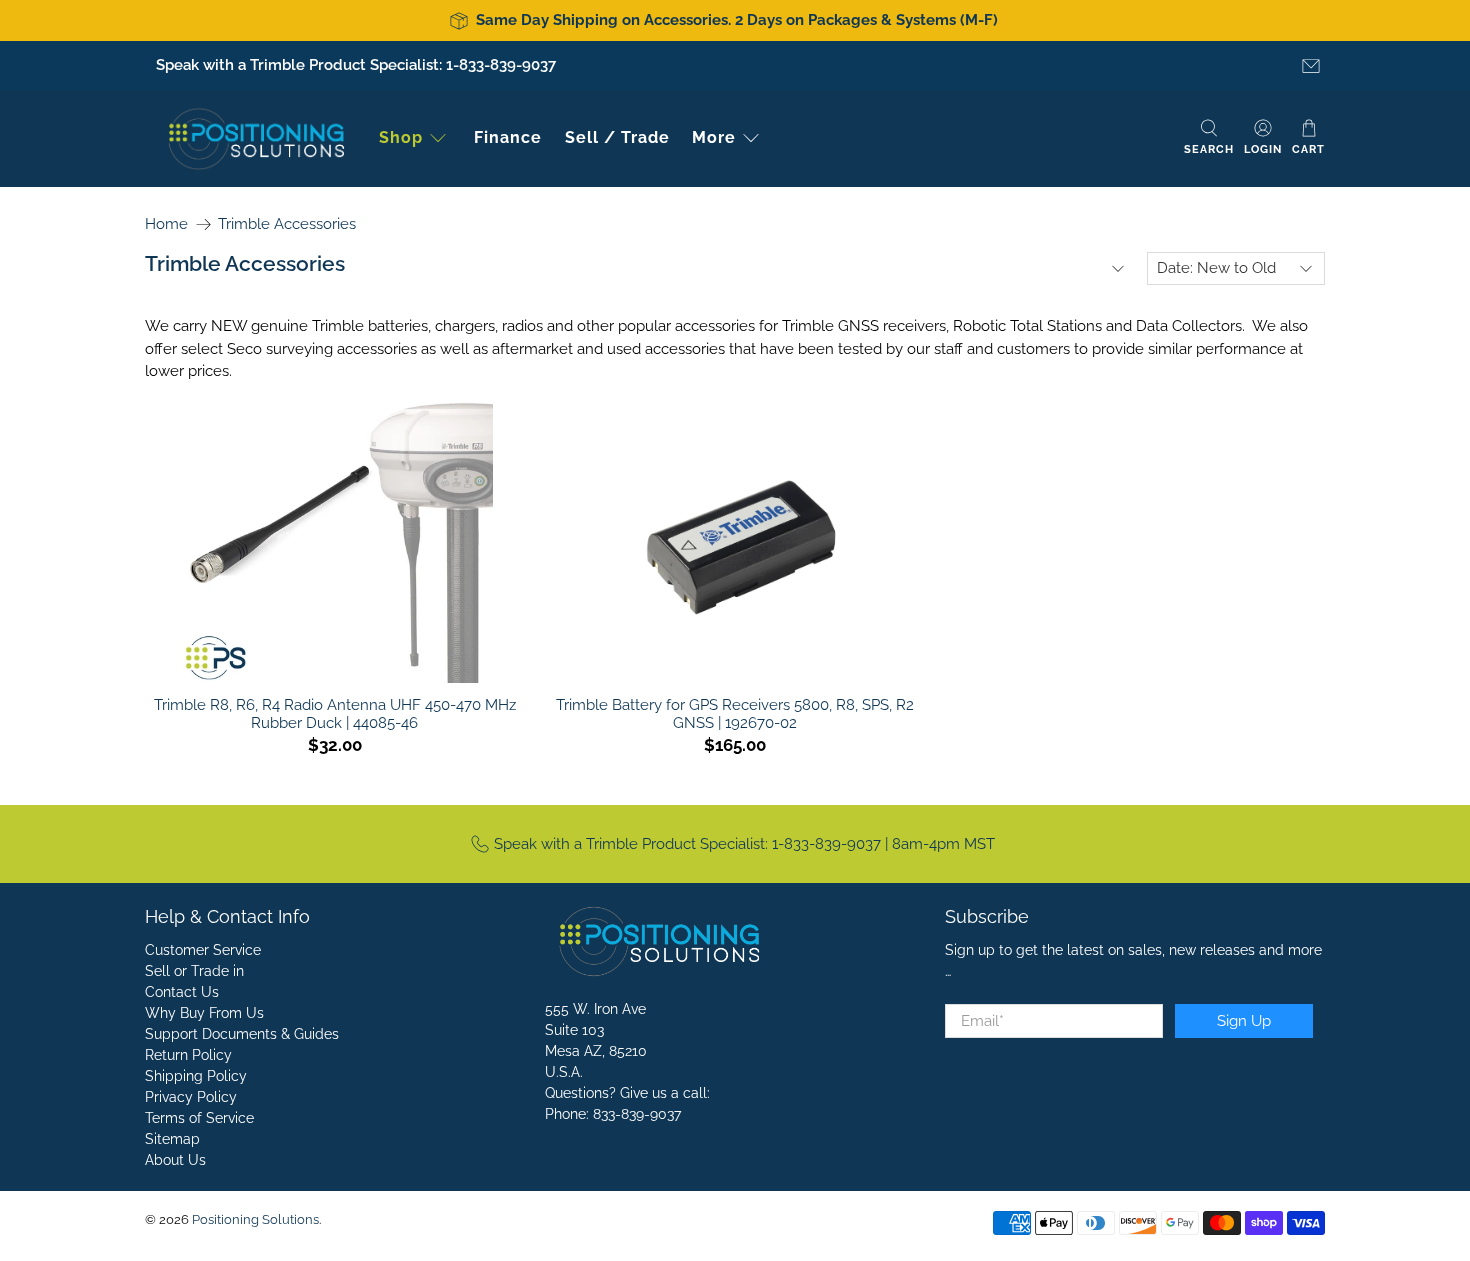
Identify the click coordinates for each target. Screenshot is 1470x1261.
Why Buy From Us (204, 1013)
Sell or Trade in (194, 971)
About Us (175, 1160)
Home (166, 224)
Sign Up (1244, 1021)
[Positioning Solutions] (256, 138)
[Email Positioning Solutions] (1311, 66)
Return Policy (188, 1055)
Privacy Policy (191, 1097)
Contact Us (182, 992)
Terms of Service (199, 1118)
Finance (508, 137)
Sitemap (172, 1139)
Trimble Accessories (287, 224)
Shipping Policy (196, 1076)
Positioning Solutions (255, 1219)
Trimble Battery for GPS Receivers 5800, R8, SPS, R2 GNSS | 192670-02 (735, 714)
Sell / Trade (617, 137)
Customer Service (203, 950)
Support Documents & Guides (242, 1034)
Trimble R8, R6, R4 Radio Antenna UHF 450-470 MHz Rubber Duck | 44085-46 (335, 714)
